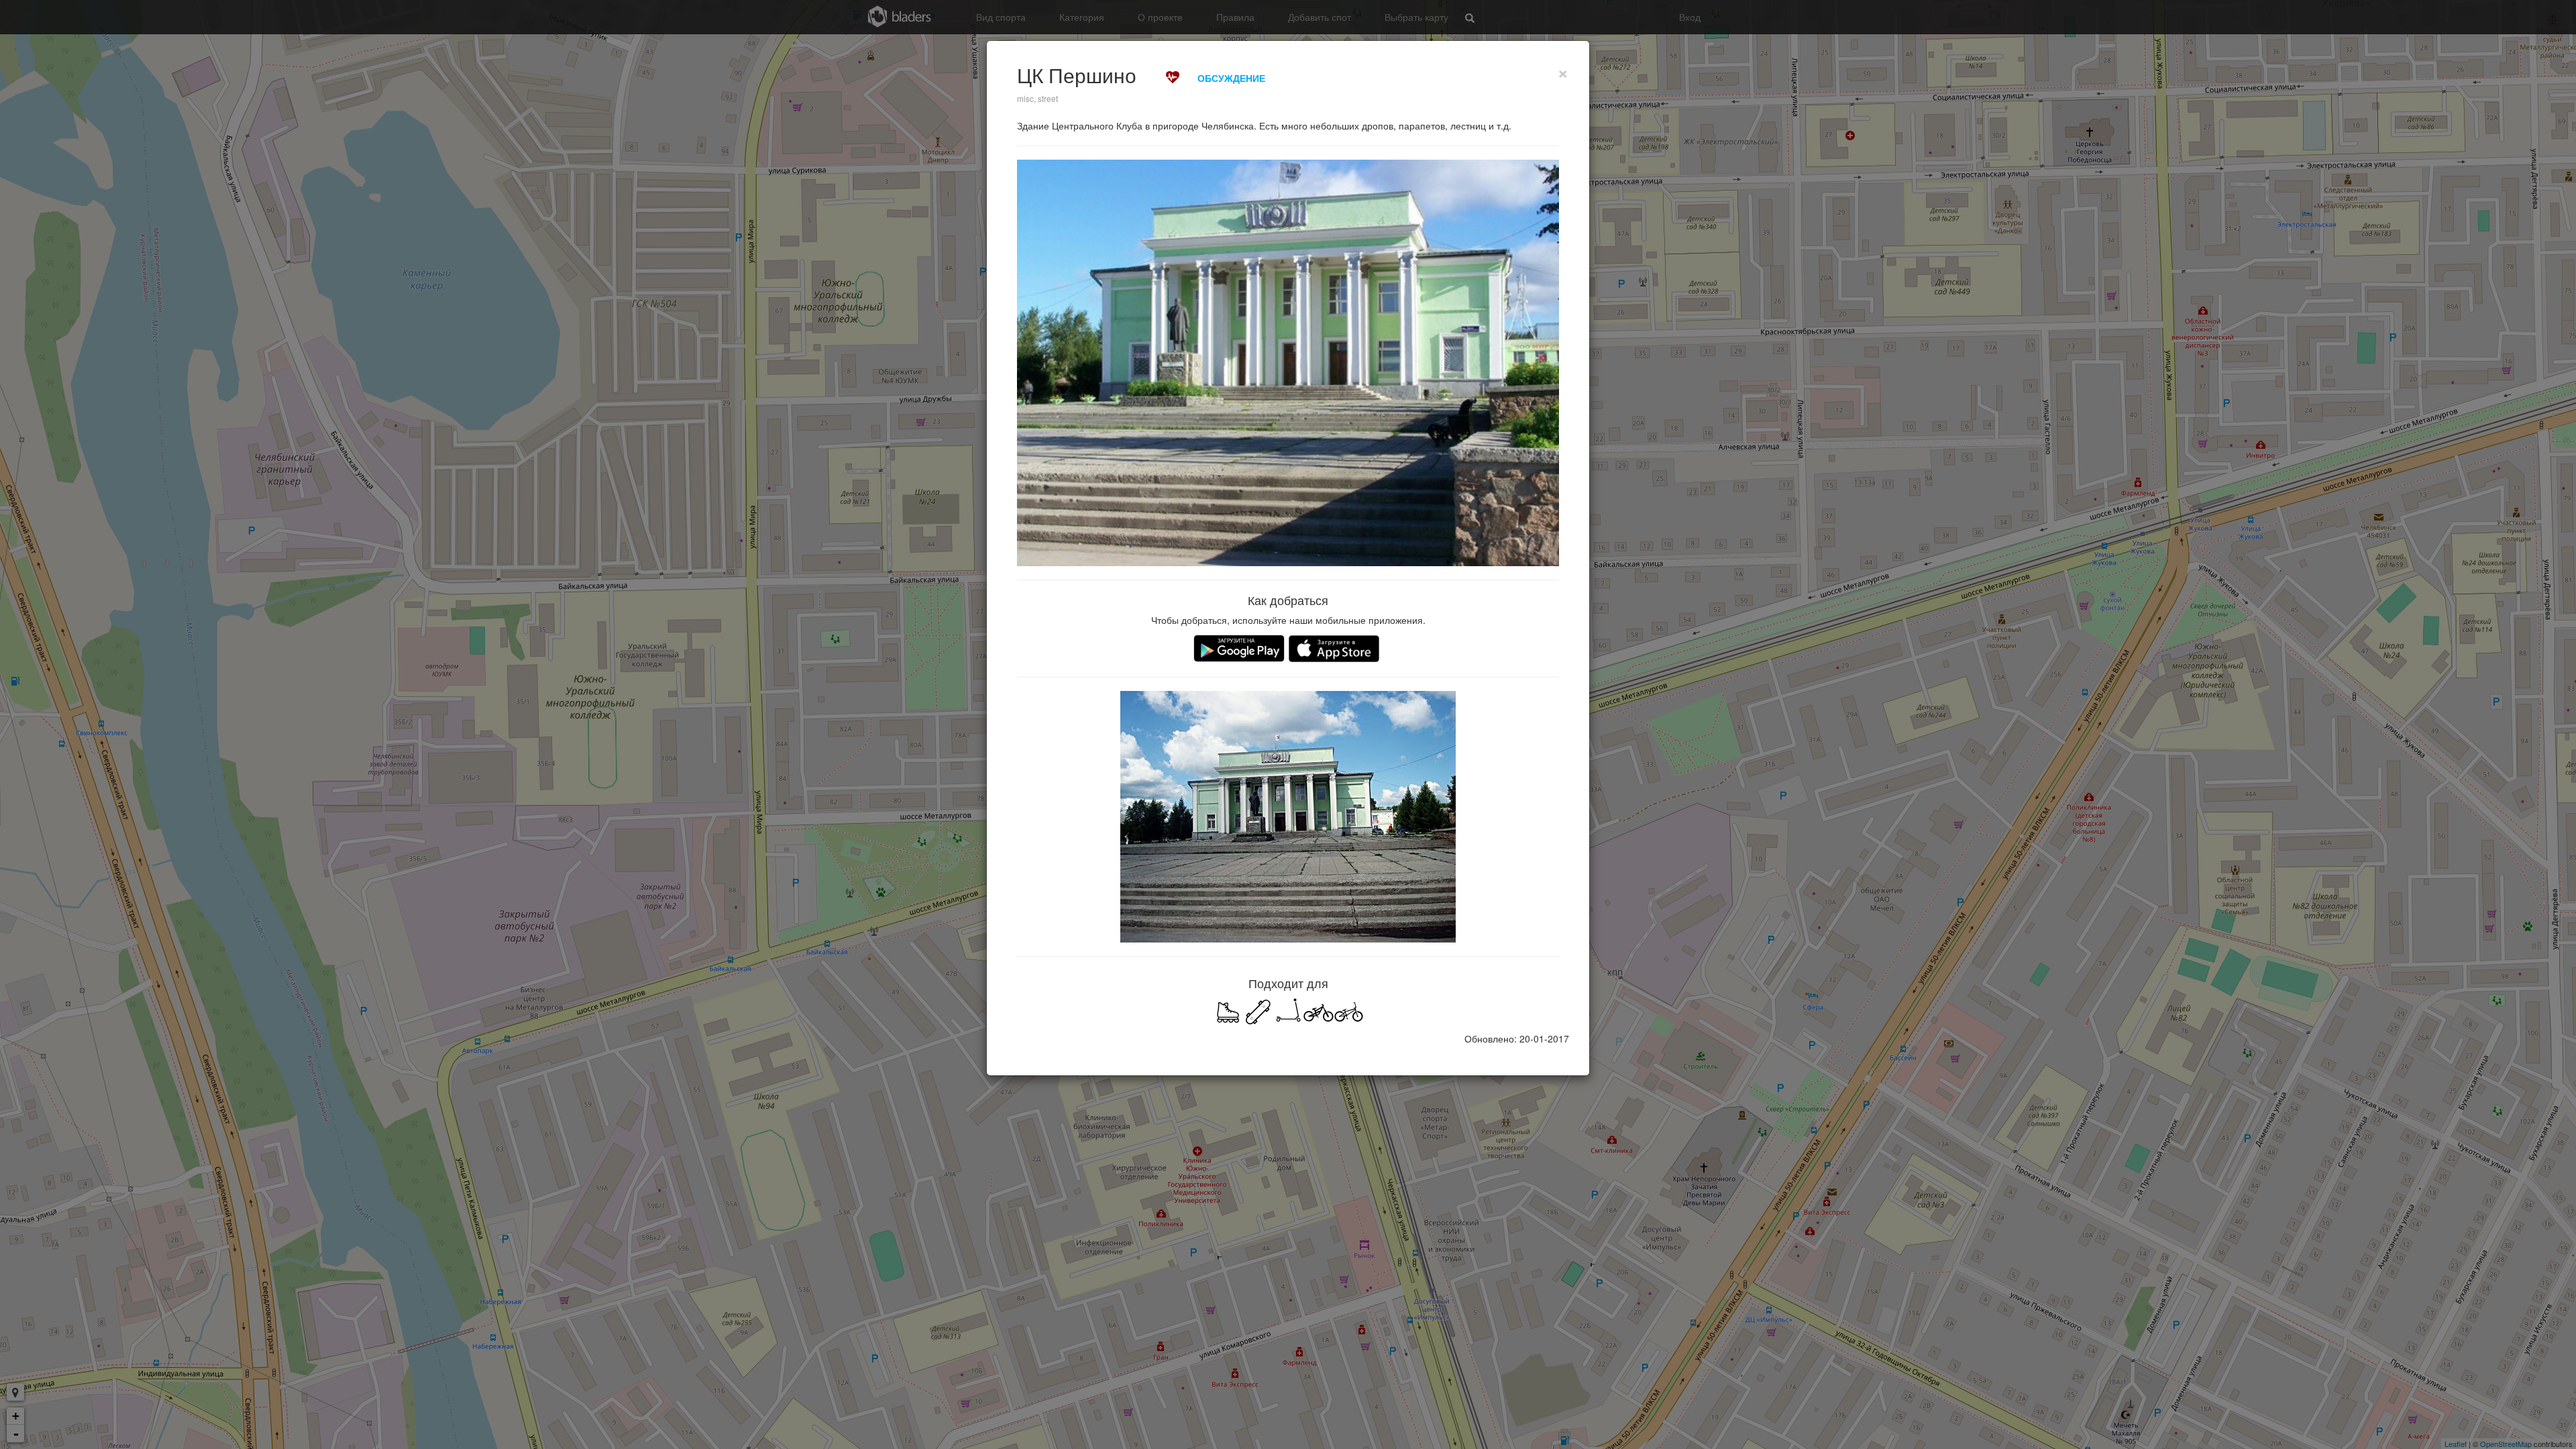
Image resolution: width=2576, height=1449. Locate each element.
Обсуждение (1231, 78)
